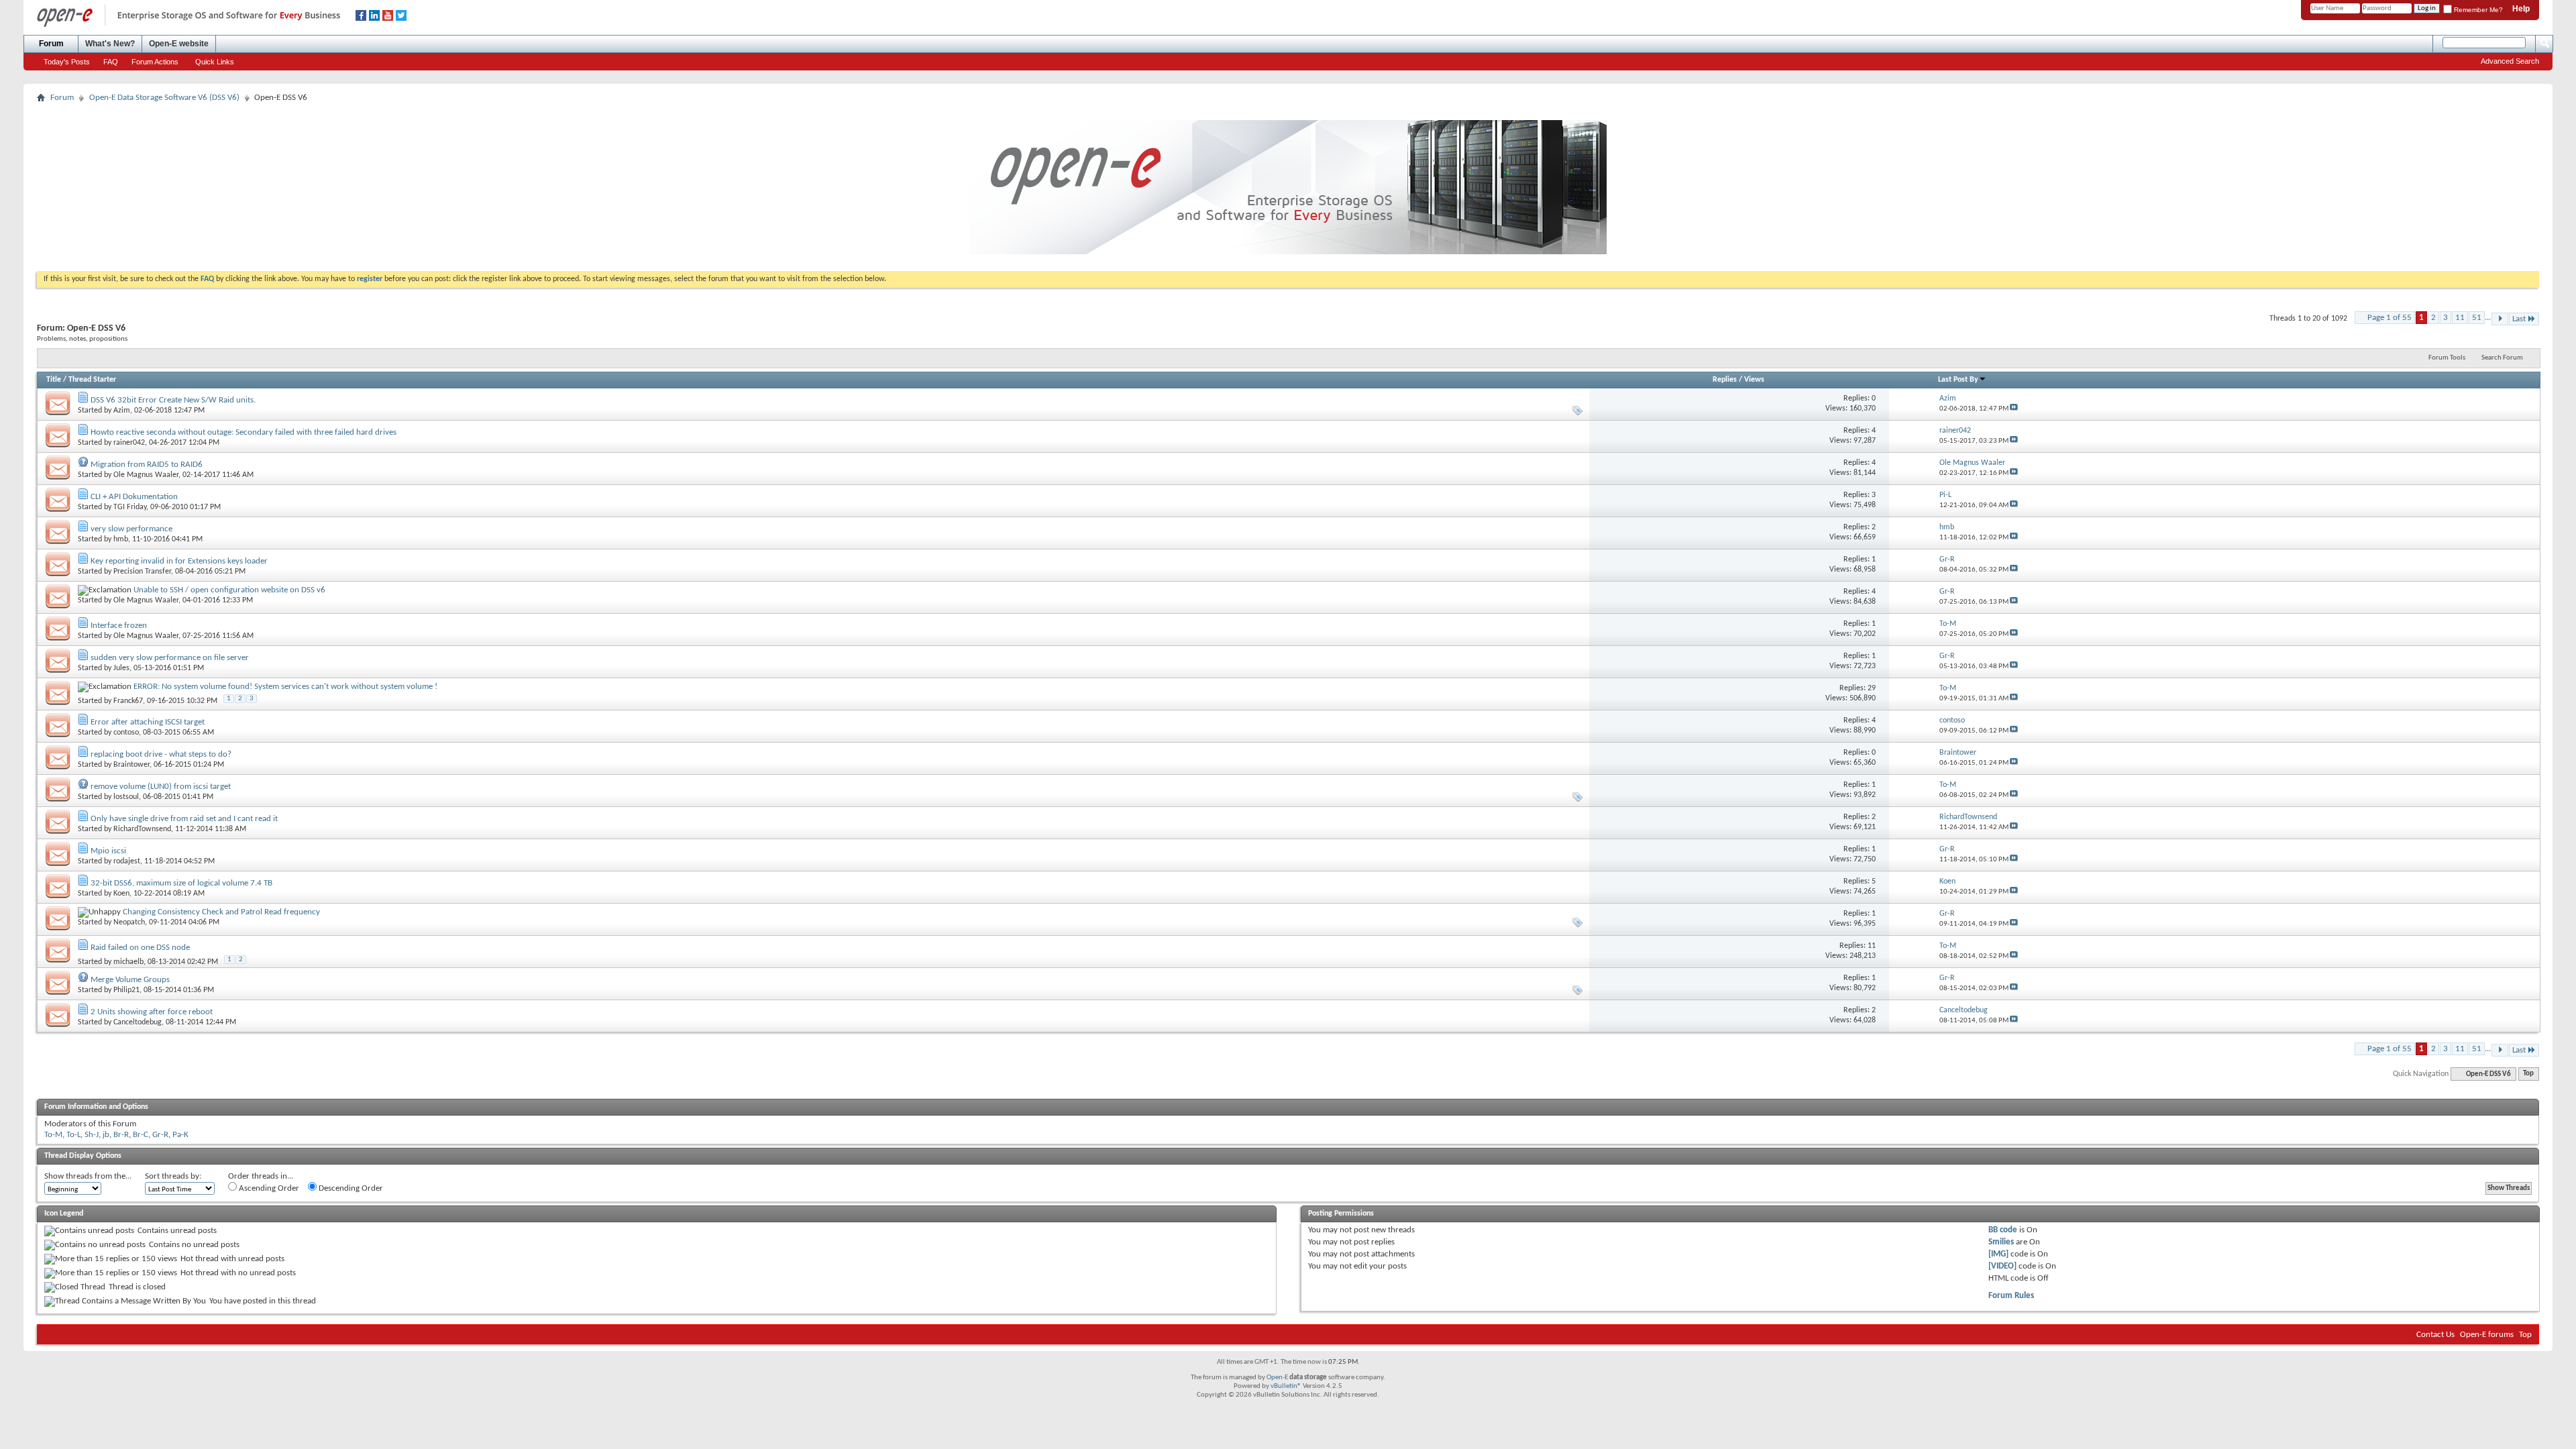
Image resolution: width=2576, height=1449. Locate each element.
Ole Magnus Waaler (146, 475)
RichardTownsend (142, 829)
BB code (2003, 1230)
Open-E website (179, 44)
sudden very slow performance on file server (170, 658)
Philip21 (126, 990)
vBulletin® (1286, 1386)
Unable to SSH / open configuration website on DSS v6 (229, 590)
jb (106, 1135)
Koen (121, 894)
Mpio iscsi (108, 851)
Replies (1725, 380)
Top (2528, 1074)
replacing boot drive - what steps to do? (161, 754)
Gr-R (160, 1135)
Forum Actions (155, 62)
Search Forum (2502, 358)
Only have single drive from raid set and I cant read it (184, 819)
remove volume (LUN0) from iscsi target (161, 787)
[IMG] (1998, 1254)
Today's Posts (67, 62)
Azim (122, 411)
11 (2460, 318)
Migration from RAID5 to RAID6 (147, 465)
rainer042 (129, 443)
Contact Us (2435, 1335)
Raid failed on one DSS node (140, 948)
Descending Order (350, 1188)
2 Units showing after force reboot (152, 1012)
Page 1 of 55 (2390, 318)
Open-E (1277, 1378)
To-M (53, 1135)
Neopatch (129, 922)
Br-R (121, 1135)
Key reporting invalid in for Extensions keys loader (179, 561)
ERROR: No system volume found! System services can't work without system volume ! (285, 687)
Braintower (131, 765)
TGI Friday (130, 507)
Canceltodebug (138, 1022)
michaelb (128, 962)
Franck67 (128, 701)
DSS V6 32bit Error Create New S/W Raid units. (173, 400)
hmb (121, 539)
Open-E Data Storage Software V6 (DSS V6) (164, 98)
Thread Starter (92, 380)
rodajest (127, 861)
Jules (121, 668)
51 (2477, 318)
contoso (126, 733)
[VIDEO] (2002, 1266)
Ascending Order (268, 1188)
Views (1754, 380)
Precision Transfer (142, 572)
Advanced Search (2510, 61)
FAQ (111, 62)
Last (2519, 319)
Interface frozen (119, 626)
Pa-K (180, 1135)
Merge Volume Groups (130, 980)
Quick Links (215, 62)
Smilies (2001, 1242)
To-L (73, 1135)
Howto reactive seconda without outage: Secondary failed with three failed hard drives (244, 432)
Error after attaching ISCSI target (148, 722)
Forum (51, 44)
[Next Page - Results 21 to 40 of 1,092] (2500, 319)
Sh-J (92, 1135)
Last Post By (1958, 380)
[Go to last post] (2014, 409)
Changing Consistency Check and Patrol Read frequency (221, 912)
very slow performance (131, 529)
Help (2521, 9)
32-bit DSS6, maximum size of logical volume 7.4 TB (181, 883)
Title (54, 380)
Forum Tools (2447, 358)
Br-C (141, 1135)
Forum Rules (2011, 1296)
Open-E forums (2487, 1335)
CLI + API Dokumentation (134, 497)
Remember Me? (2477, 10)
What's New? (110, 44)
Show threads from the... (88, 1176)
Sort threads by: (173, 1176)
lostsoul (126, 797)
